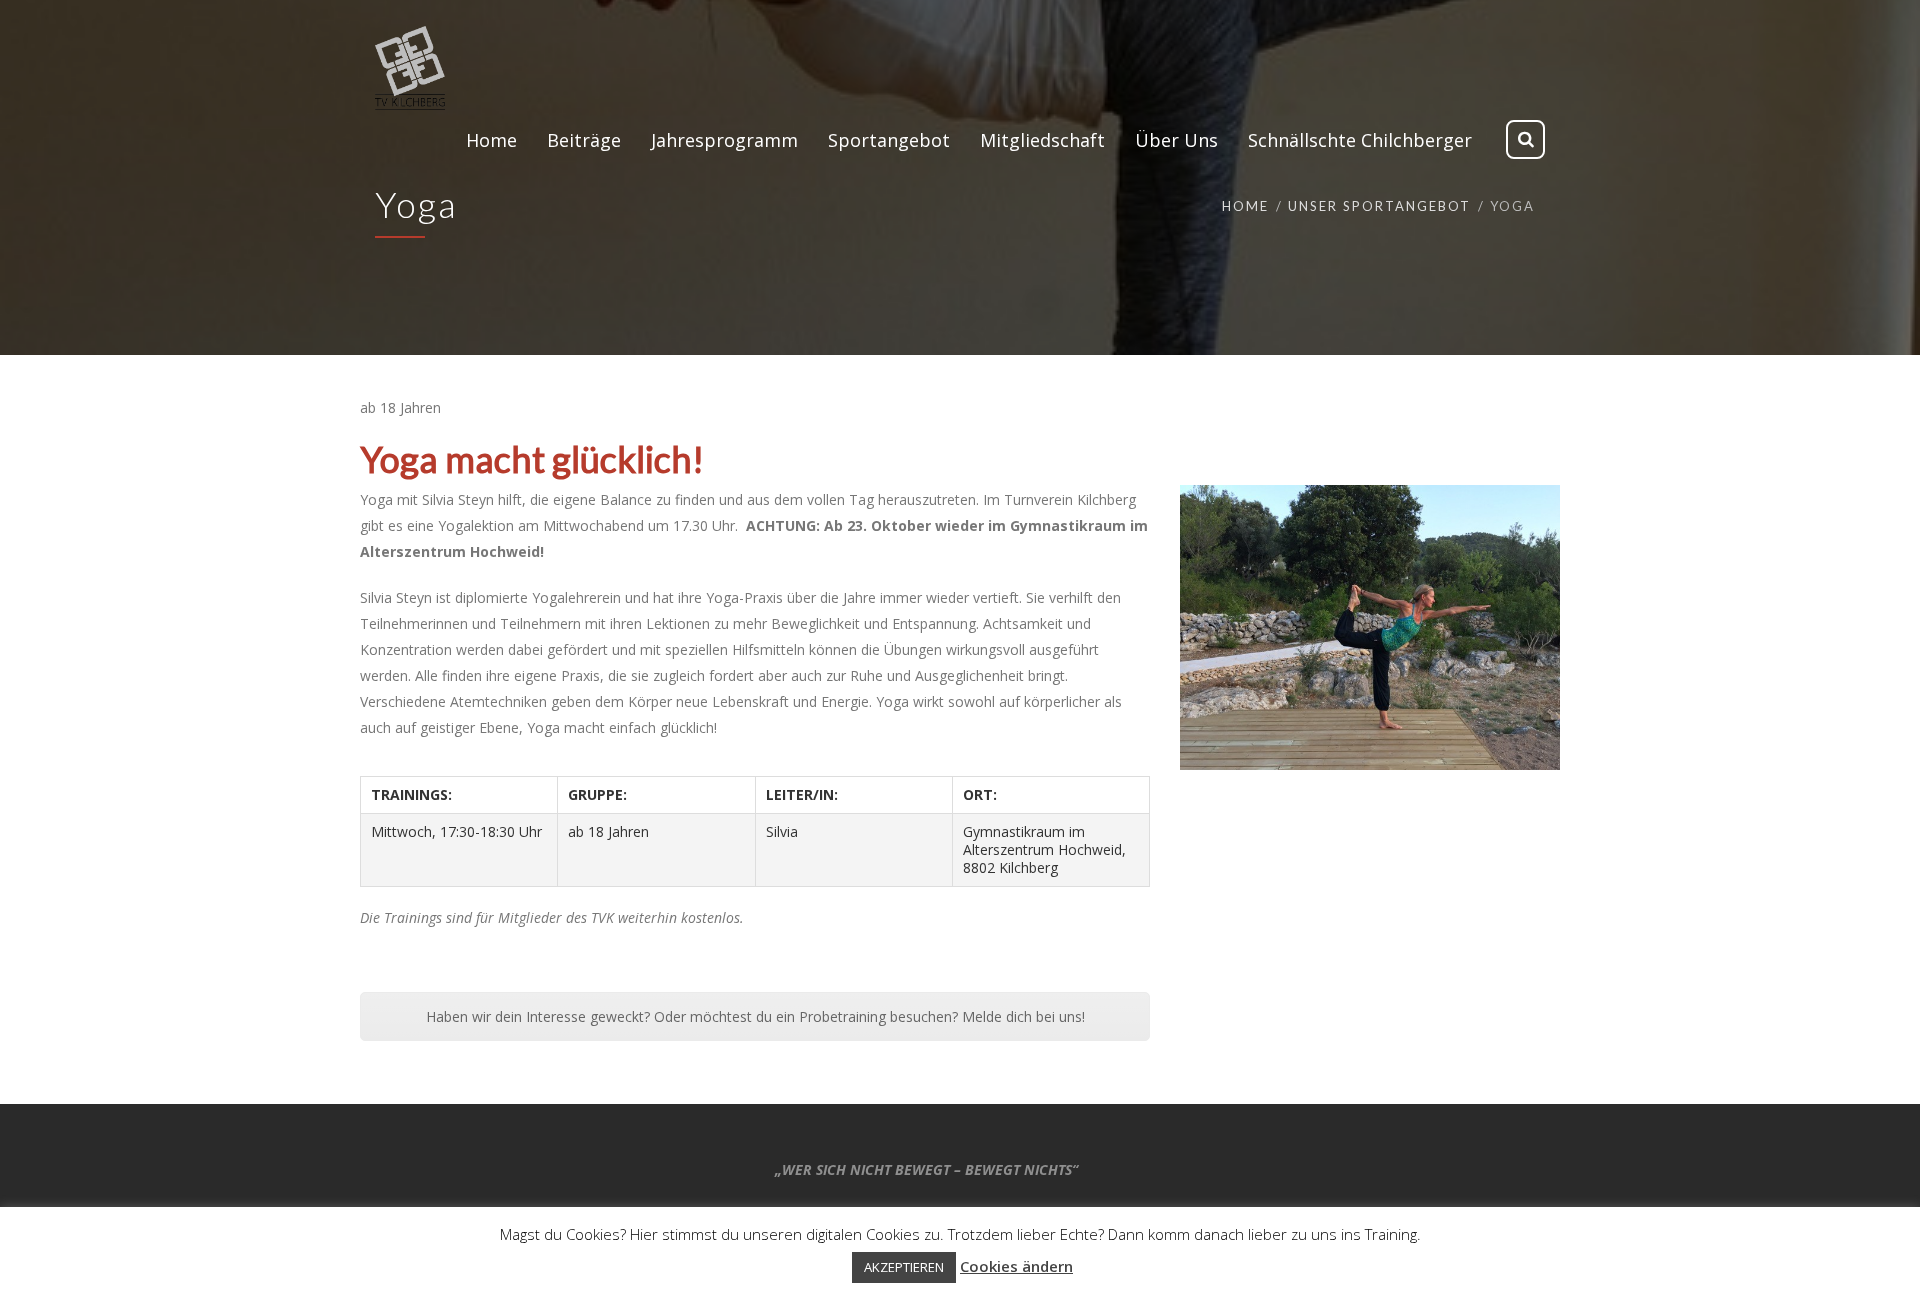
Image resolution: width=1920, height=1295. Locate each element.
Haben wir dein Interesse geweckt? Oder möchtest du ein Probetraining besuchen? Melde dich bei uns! (755, 1016)
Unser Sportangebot (1379, 206)
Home (1245, 206)
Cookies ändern (1016, 1266)
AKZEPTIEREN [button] (904, 1267)
